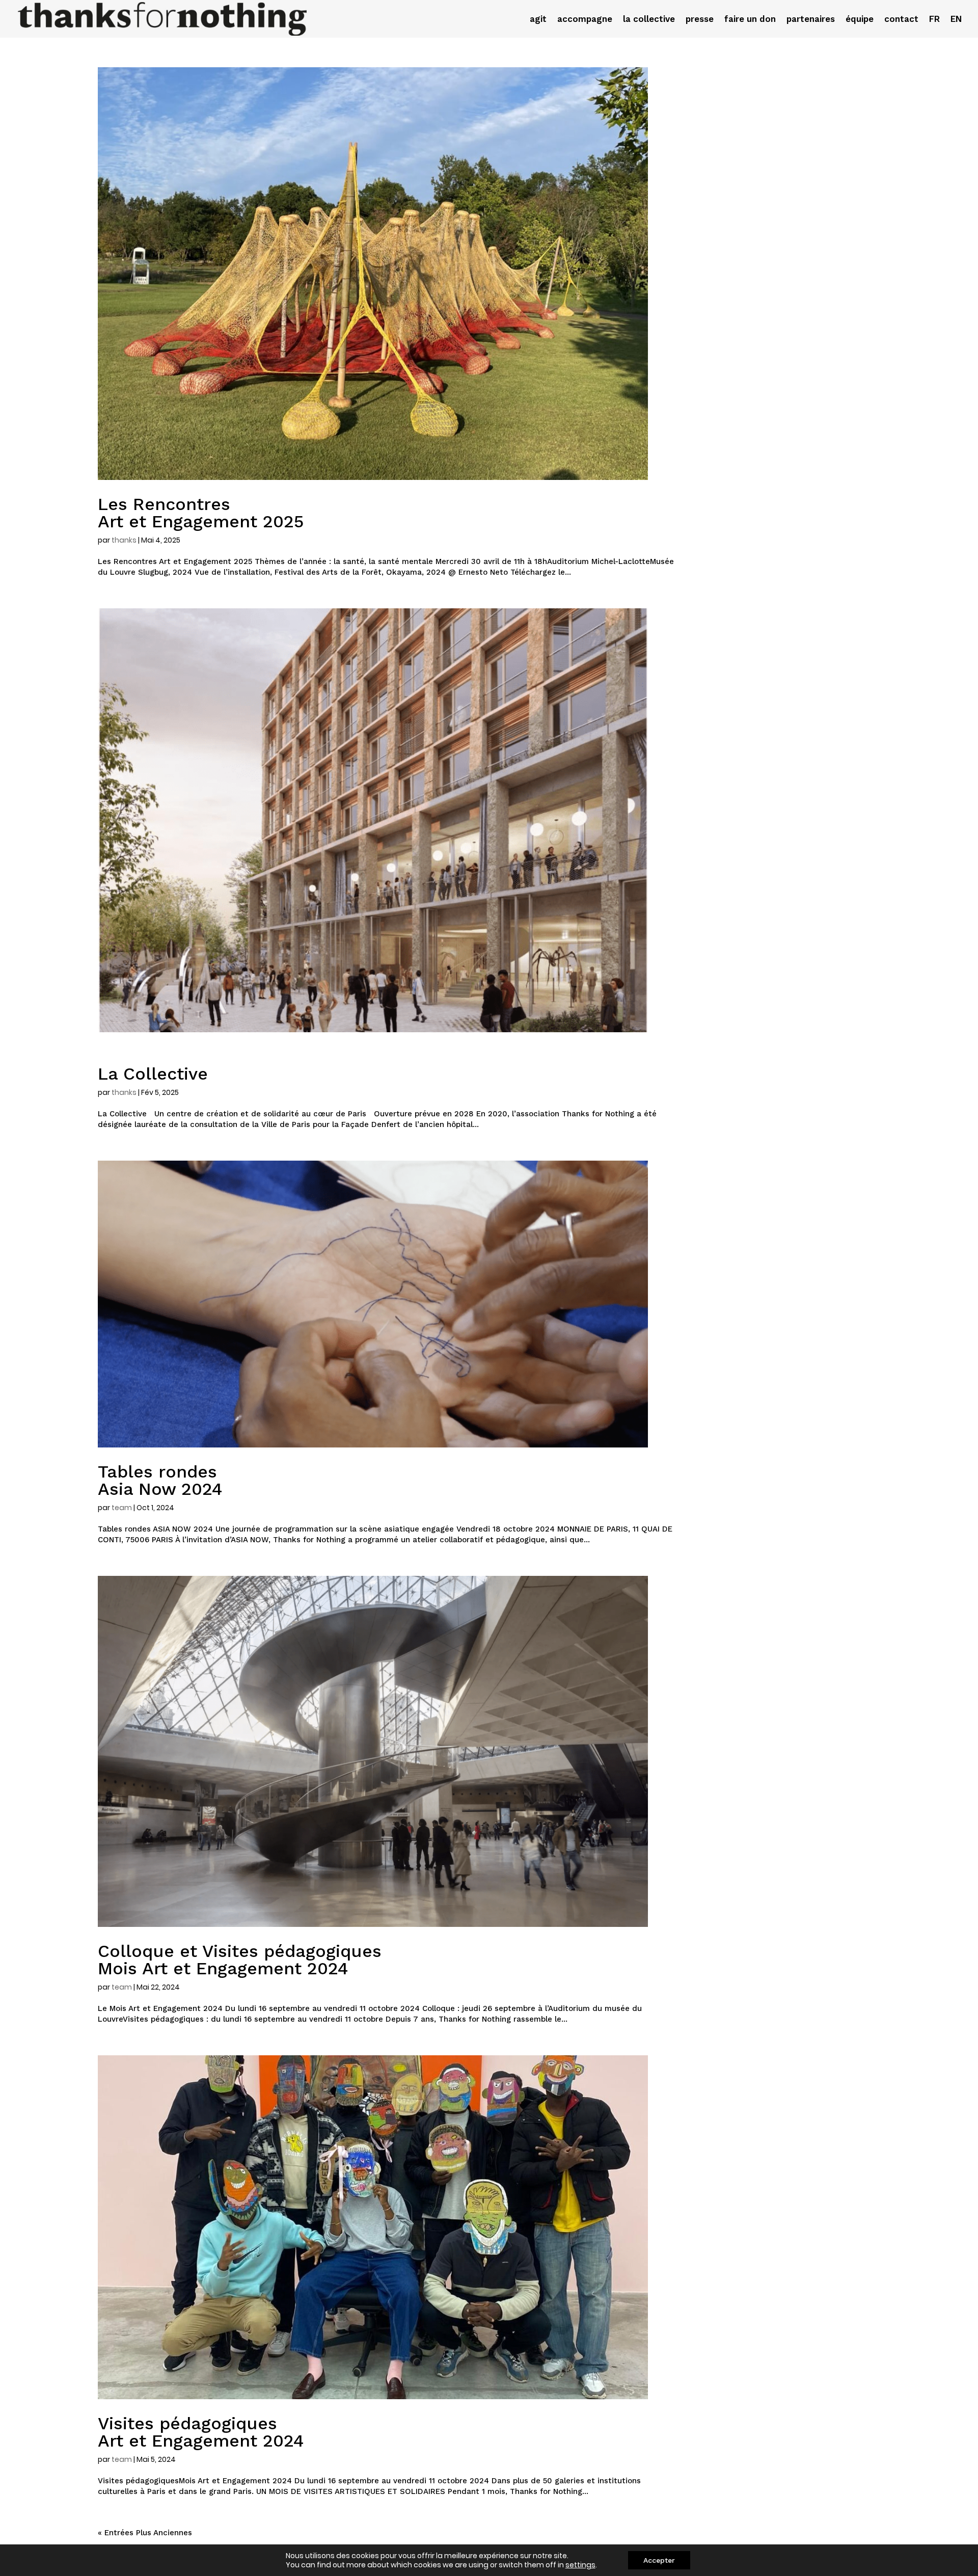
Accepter (659, 2560)
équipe (860, 20)
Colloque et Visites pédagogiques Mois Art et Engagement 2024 (240, 1960)
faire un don (750, 20)
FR (934, 20)
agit (538, 20)
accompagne (585, 20)
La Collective (153, 1074)
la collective (649, 20)
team (122, 1508)
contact (901, 20)
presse (700, 20)
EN (956, 20)
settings (580, 2565)
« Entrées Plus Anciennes (145, 2533)
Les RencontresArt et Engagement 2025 (201, 513)
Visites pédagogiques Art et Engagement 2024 (201, 2432)
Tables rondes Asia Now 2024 (160, 1480)
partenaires (811, 20)
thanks (124, 540)
